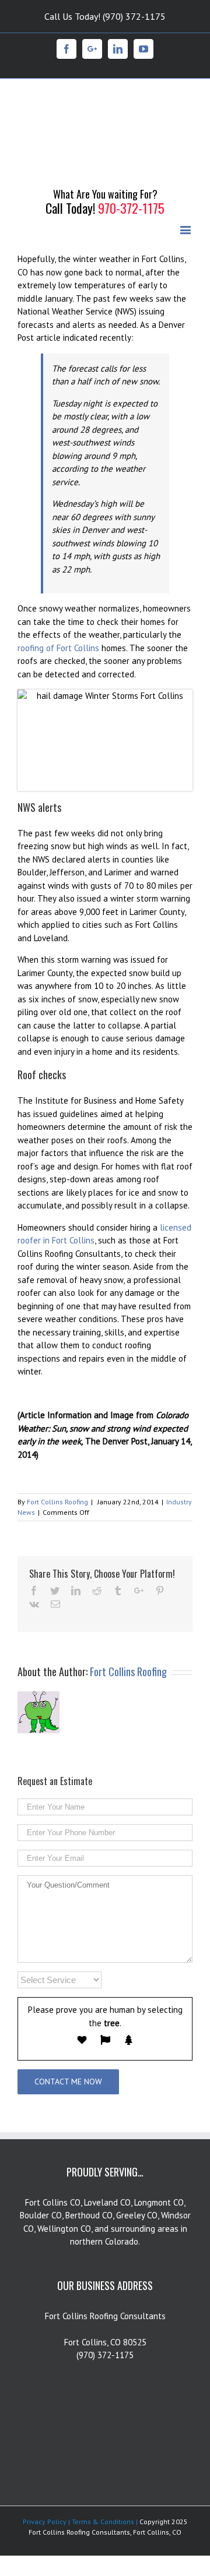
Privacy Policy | (46, 2456)
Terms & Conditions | (104, 2456)
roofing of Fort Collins (58, 582)
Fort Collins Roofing (57, 1436)
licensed (176, 1161)
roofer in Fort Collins (56, 1174)
